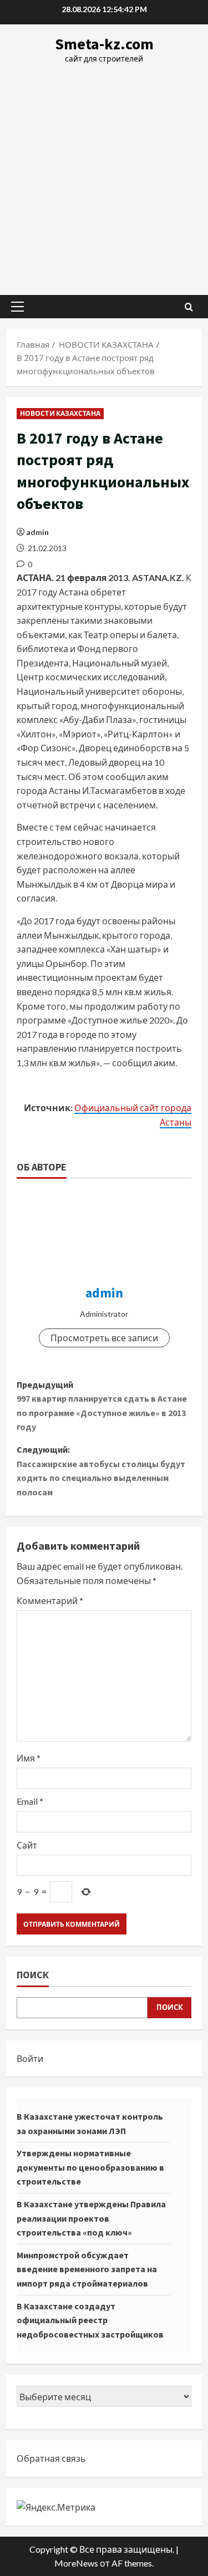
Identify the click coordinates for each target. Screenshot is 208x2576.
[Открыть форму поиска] (189, 307)
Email (30, 1801)
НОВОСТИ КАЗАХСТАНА (60, 413)
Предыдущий (102, 1406)
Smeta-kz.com (104, 44)
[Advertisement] (104, 174)
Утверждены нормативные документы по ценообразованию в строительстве (90, 2167)
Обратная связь (51, 2458)
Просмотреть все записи (104, 1338)
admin (37, 532)
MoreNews (76, 2563)
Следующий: (101, 1471)
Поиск (33, 1975)
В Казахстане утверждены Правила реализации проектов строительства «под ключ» (91, 2218)
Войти (30, 2058)
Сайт (27, 1845)
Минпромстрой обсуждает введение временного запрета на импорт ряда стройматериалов (87, 2269)
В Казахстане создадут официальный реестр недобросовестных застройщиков (90, 2320)
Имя (29, 1758)
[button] (17, 307)
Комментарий (50, 1600)
